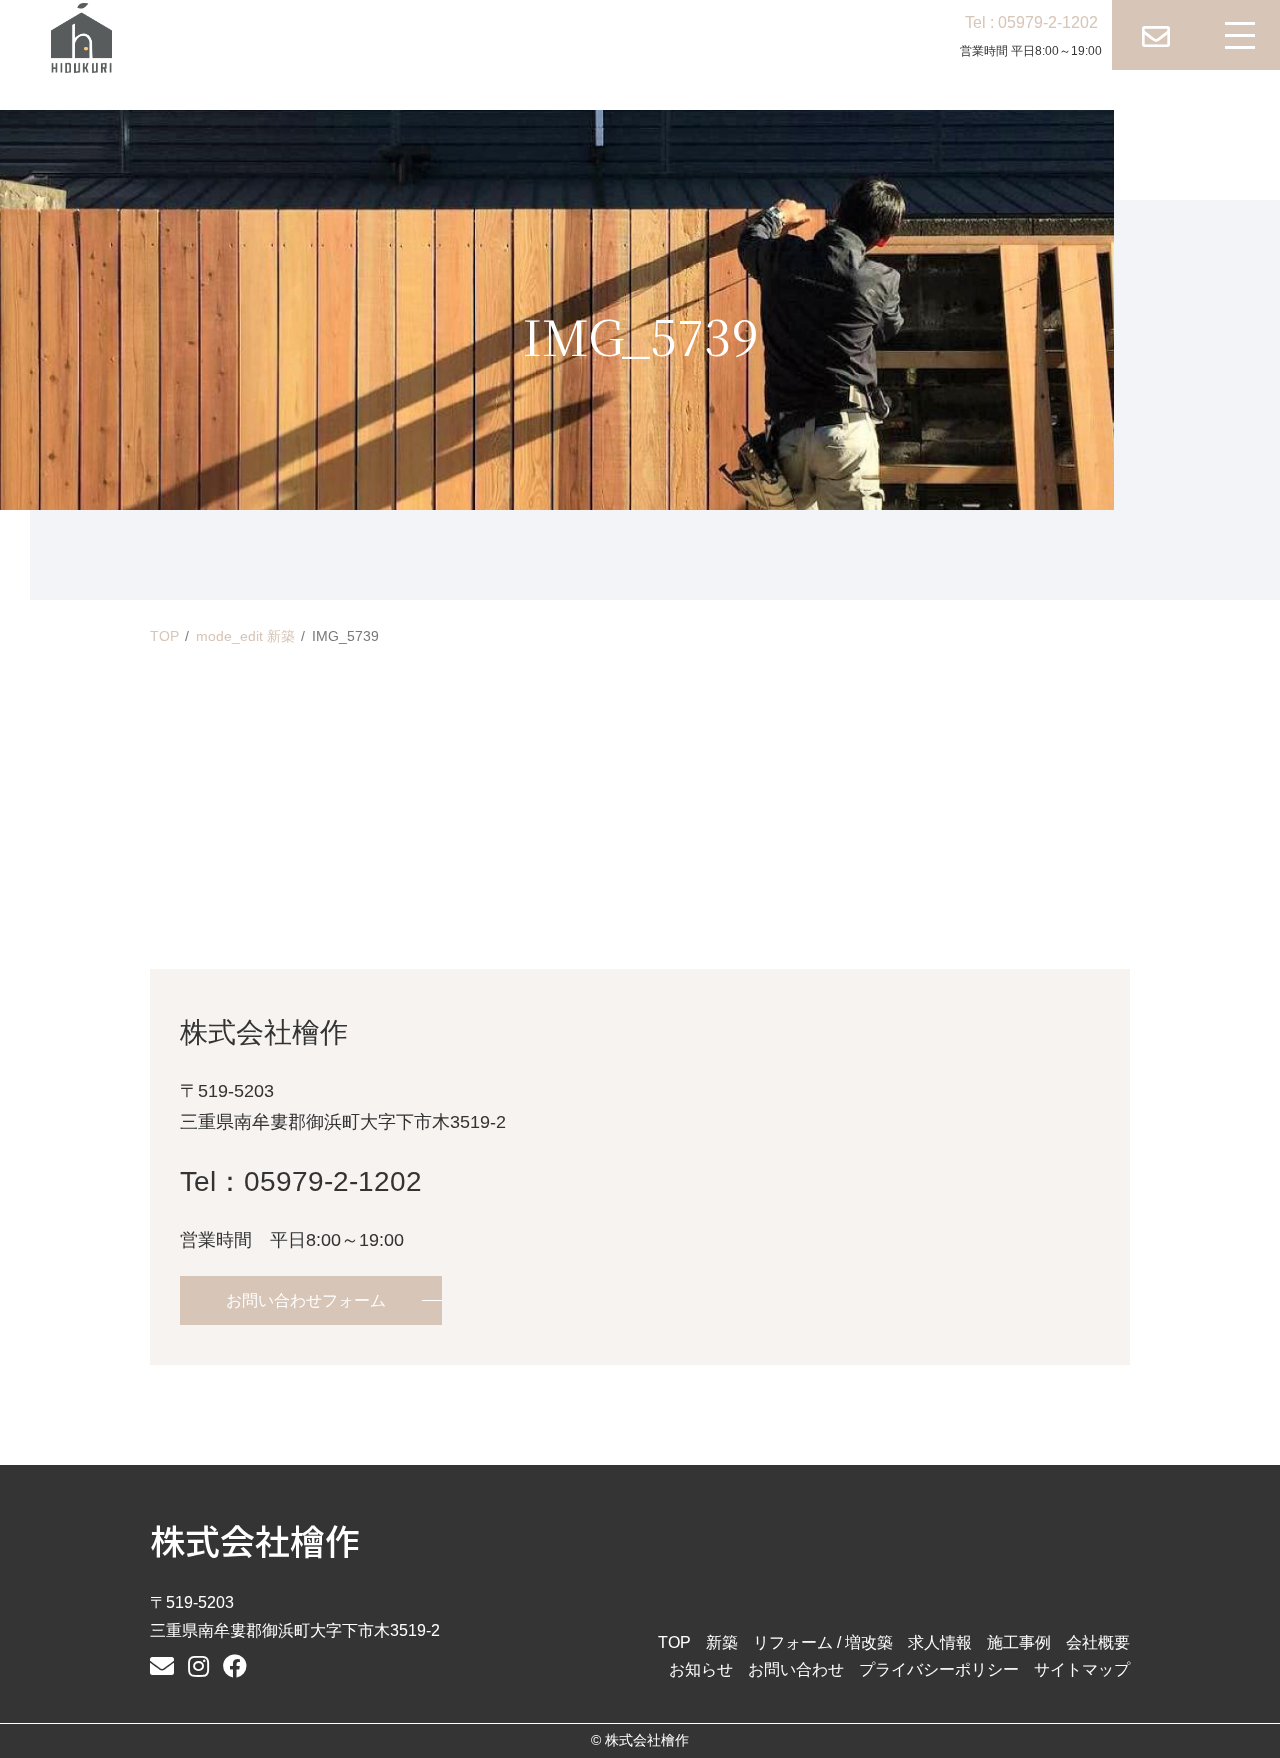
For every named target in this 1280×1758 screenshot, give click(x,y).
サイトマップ (1082, 1669)
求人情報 (940, 1642)
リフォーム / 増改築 (823, 1642)
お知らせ (701, 1669)
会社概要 (1098, 1642)
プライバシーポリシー (939, 1669)
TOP (164, 636)
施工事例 (1019, 1642)
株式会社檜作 (255, 1539)
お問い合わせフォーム (306, 1300)
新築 (722, 1642)
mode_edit (245, 636)
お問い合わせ (796, 1669)
